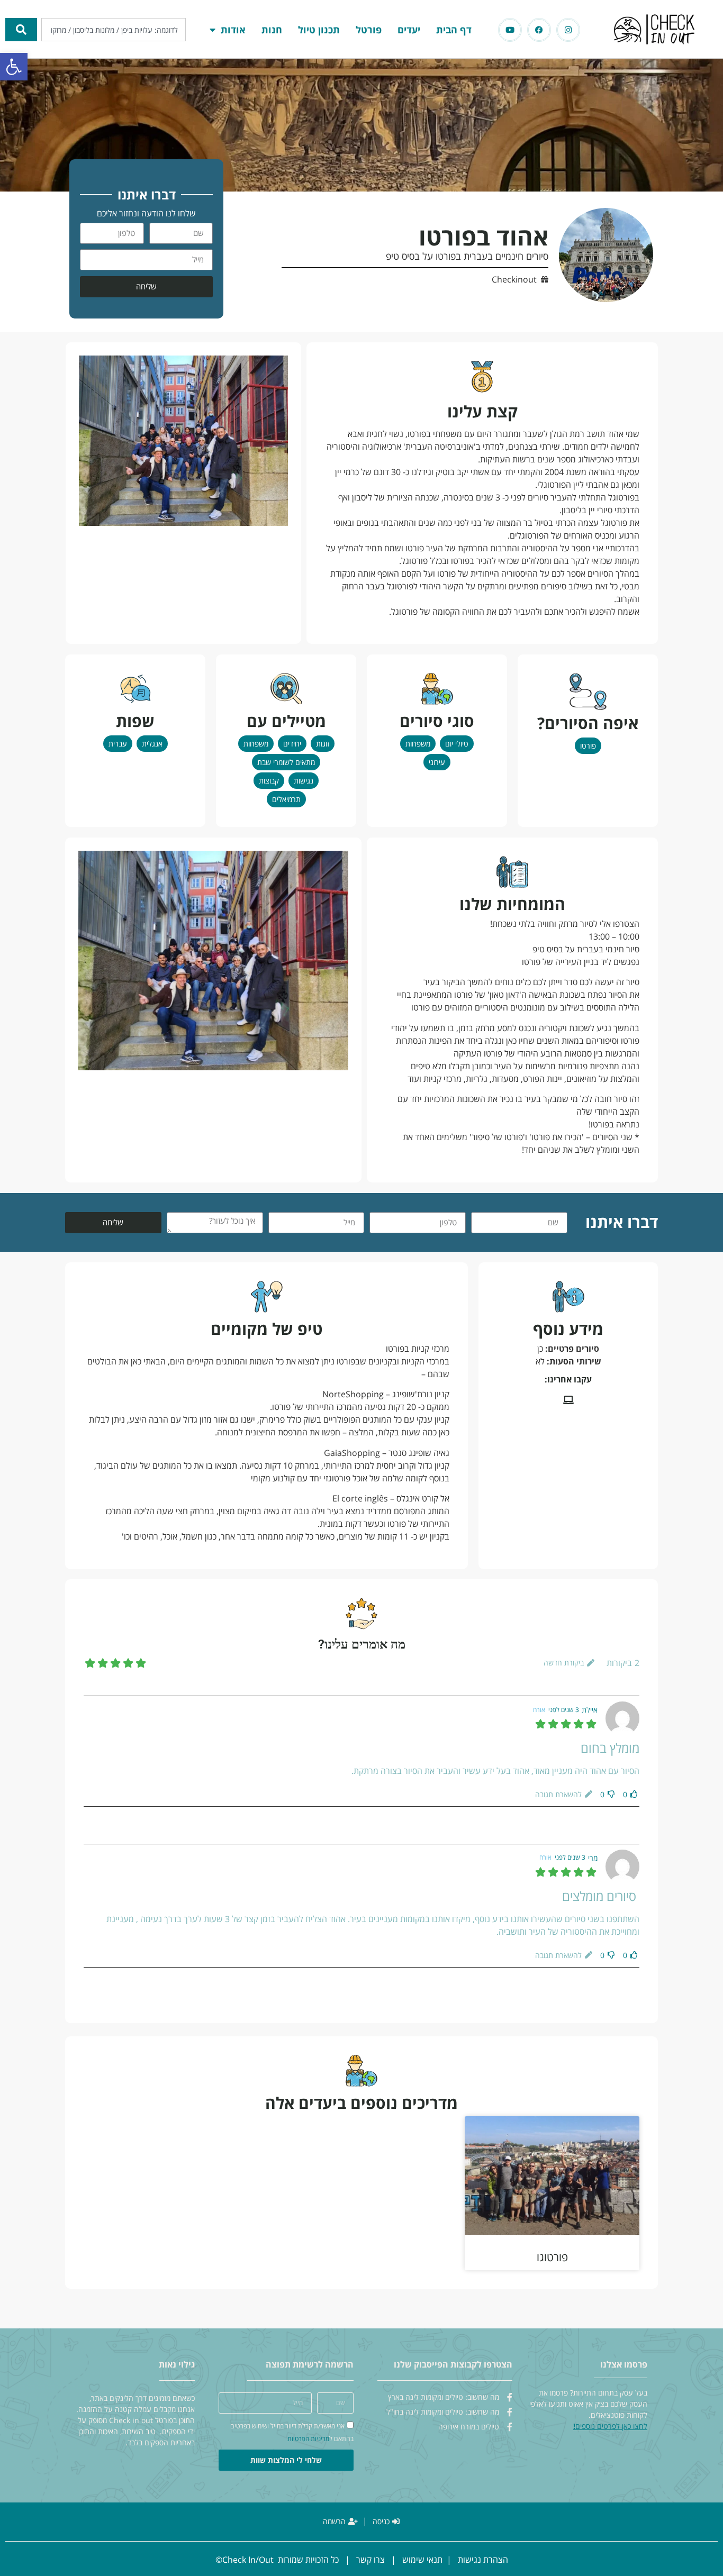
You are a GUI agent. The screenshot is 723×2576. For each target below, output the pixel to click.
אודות (233, 30)
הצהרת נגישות (483, 2560)
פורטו (588, 746)
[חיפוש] (21, 30)
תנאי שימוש (422, 2560)
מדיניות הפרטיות (308, 2439)
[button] (14, 67)
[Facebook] (539, 30)
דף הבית (454, 30)
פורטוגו (552, 2257)
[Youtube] (510, 30)
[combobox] (113, 30)
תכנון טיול (319, 30)
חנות (272, 30)
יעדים (409, 30)
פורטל (369, 30)
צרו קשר (370, 2560)
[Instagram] (568, 30)
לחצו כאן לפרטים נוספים (611, 2426)
